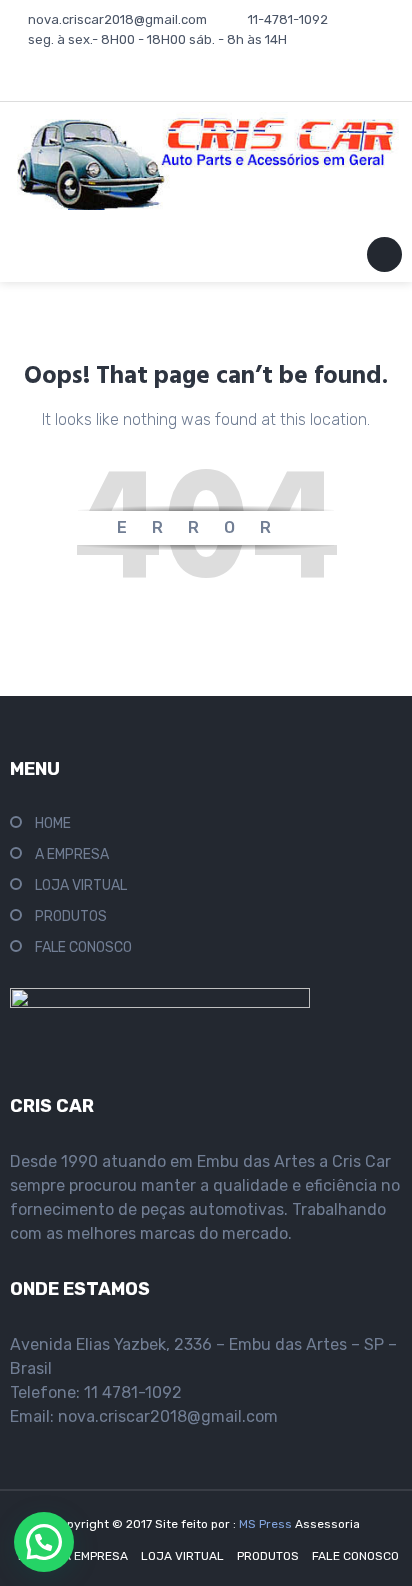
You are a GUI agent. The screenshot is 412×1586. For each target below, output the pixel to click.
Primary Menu (384, 258)
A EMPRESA (72, 854)
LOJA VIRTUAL (81, 885)
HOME (53, 823)
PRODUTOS (71, 916)
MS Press (267, 1524)
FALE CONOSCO (83, 947)
